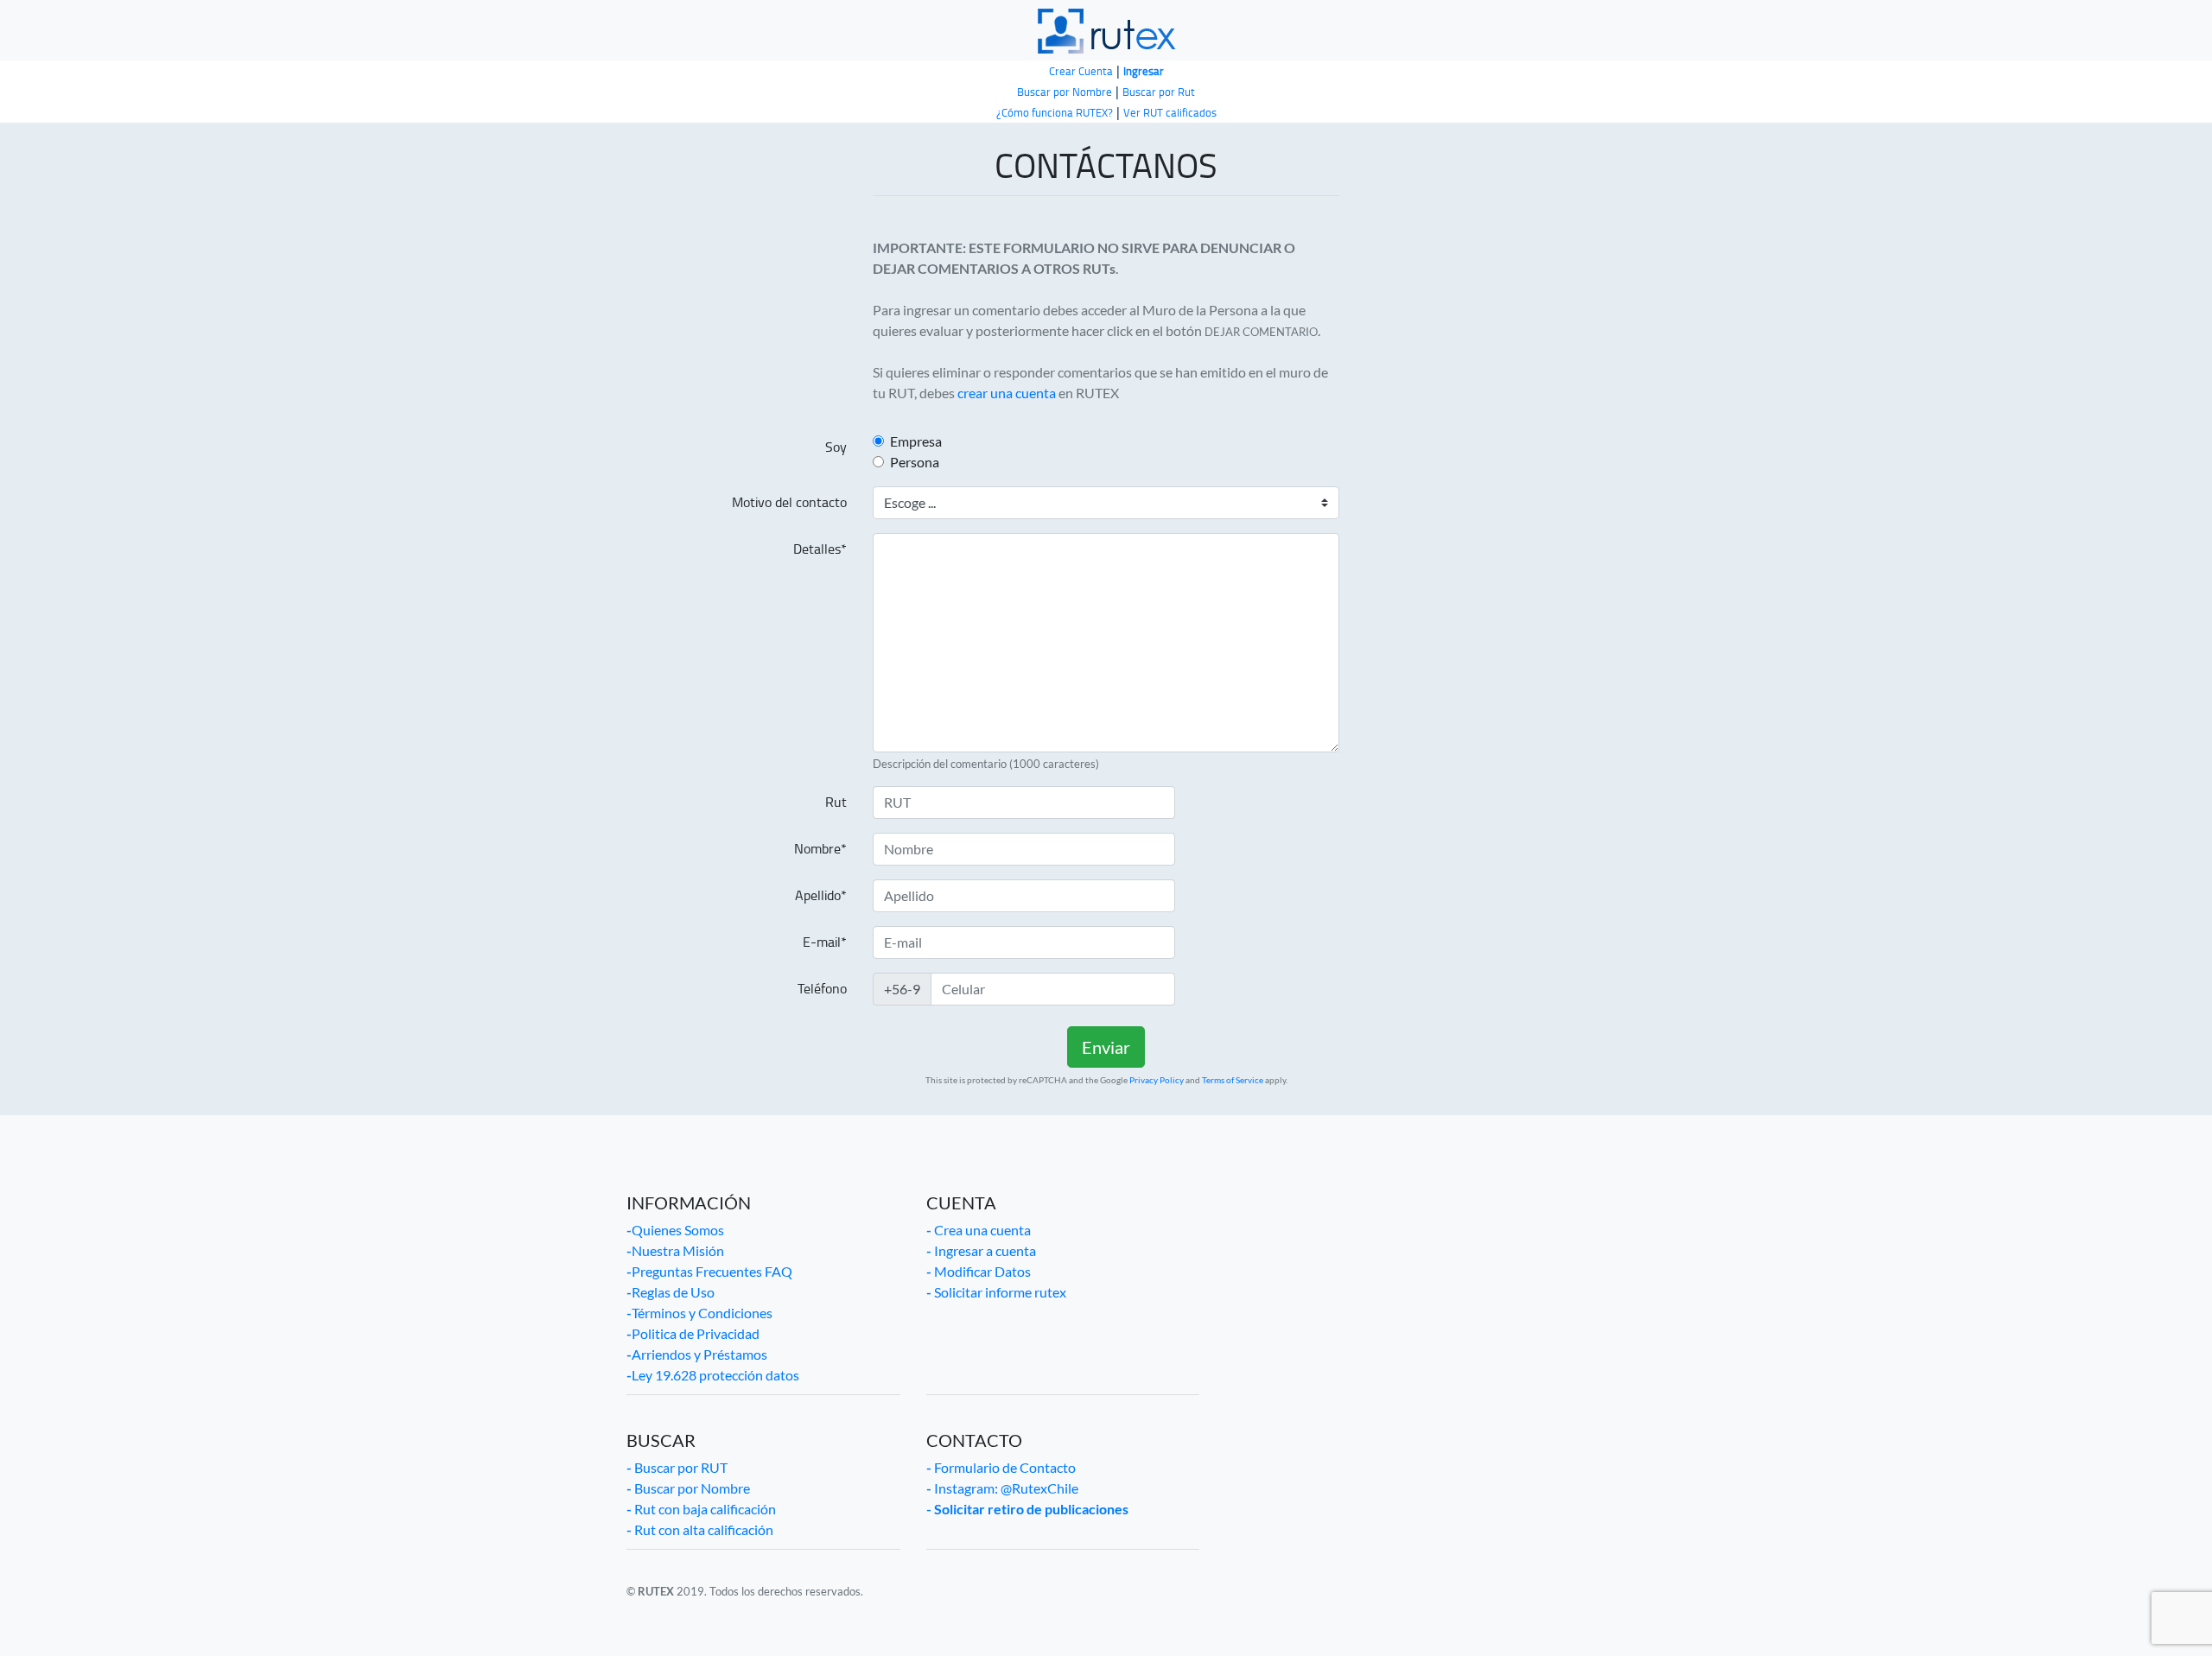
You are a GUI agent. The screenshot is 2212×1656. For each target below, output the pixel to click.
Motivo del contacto (789, 502)
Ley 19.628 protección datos (713, 1375)
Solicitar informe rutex (996, 1292)
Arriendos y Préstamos (697, 1354)
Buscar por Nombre (688, 1488)
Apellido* (821, 895)
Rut (836, 802)
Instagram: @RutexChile (1002, 1488)
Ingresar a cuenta (981, 1250)
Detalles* (820, 549)
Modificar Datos (979, 1271)
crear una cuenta (1007, 393)
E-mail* (825, 942)
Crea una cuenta (979, 1230)
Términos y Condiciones (699, 1313)
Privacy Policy (1157, 1080)
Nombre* (820, 849)
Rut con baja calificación (701, 1509)
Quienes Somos (675, 1230)
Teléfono (822, 989)
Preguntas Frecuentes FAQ (709, 1271)
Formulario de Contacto (1001, 1467)
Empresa (916, 441)
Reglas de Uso (671, 1292)
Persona (915, 462)
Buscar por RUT (677, 1467)
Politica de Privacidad (693, 1333)
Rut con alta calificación (700, 1529)
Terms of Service (1233, 1080)
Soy (836, 447)
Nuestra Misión (675, 1250)
